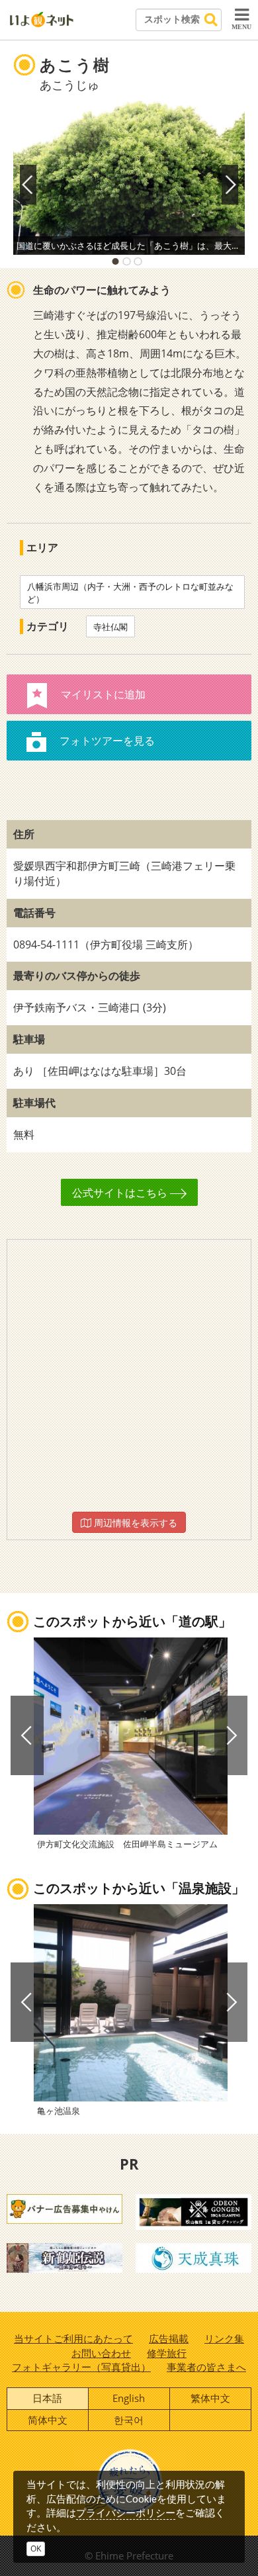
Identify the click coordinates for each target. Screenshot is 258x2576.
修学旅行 (167, 2353)
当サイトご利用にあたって (73, 2338)
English (129, 2398)
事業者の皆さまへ (206, 2367)
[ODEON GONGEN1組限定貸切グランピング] (193, 2211)
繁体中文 (210, 2398)
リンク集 (224, 2338)
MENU (241, 27)
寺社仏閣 (110, 627)
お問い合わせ (101, 2353)
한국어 (129, 2420)
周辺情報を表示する (134, 1523)
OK (36, 2549)
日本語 (47, 2398)
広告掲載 (169, 2338)
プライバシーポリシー (126, 2512)
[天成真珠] (193, 2257)
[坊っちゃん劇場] (64, 2257)
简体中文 (48, 2420)
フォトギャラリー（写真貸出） (81, 2367)
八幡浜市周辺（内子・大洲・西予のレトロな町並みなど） (130, 593)
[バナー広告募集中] (64, 2208)
